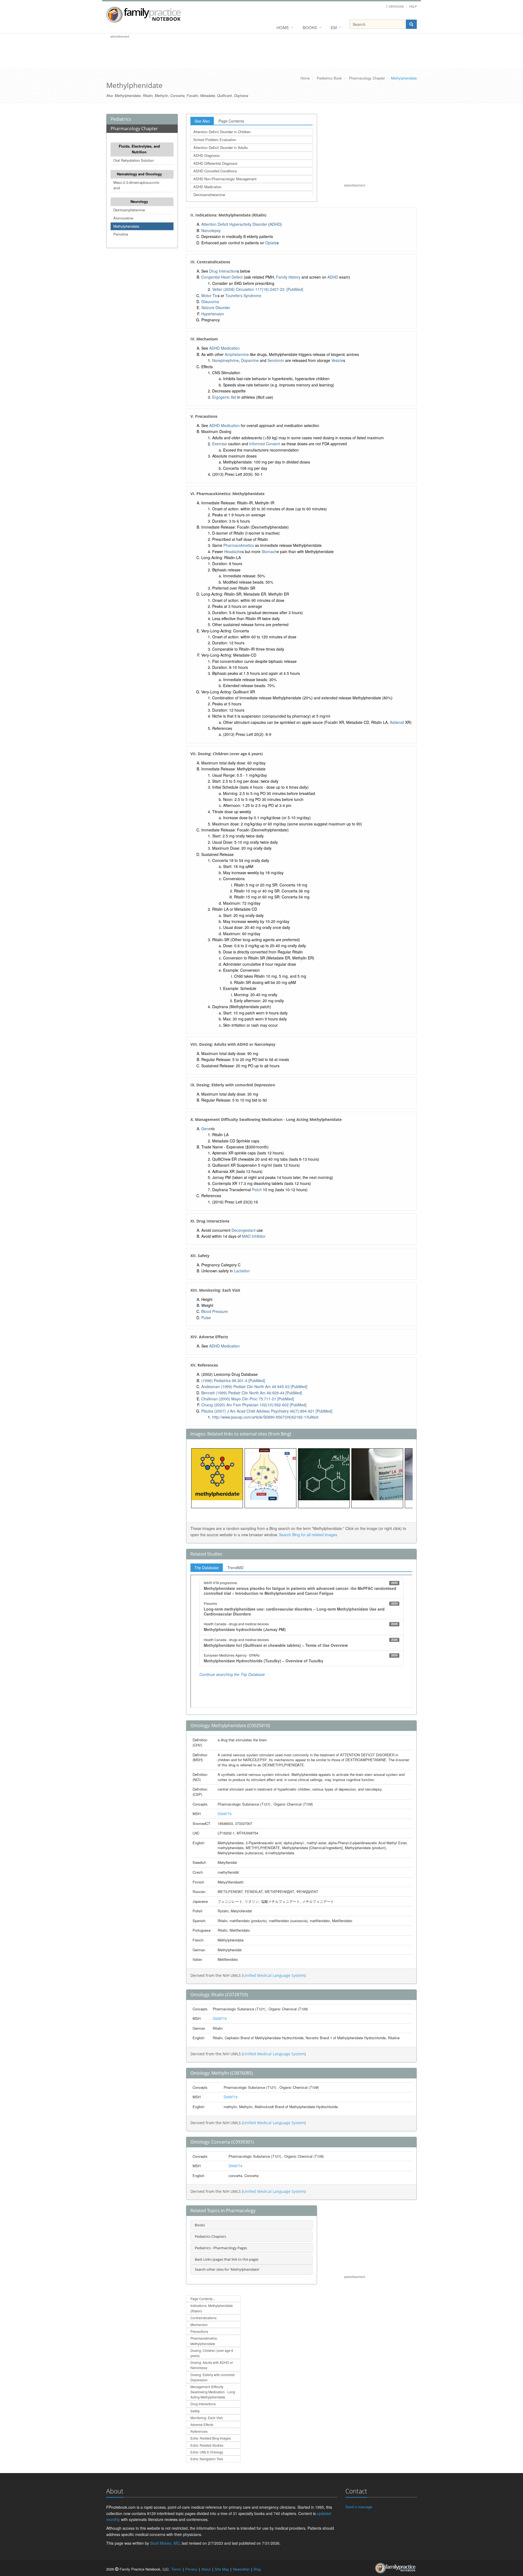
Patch (257, 1190)
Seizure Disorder (216, 307)
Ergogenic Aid (224, 397)
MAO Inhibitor (254, 1236)
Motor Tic (209, 295)
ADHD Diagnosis (207, 155)
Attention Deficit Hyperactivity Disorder (234, 224)
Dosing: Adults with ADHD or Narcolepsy (212, 2365)
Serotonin (276, 360)
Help (413, 6)
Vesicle (337, 360)
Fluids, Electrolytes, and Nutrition (139, 149)
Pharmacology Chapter (367, 78)
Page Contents (231, 121)
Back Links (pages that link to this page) (226, 2259)
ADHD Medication (207, 187)
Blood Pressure (215, 1311)
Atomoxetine (123, 218)
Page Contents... (203, 2299)
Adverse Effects (202, 2424)
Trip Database (207, 1568)
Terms (176, 2569)
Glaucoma (210, 301)
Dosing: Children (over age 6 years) (212, 2353)
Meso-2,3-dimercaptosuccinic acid (136, 185)
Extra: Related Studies (207, 2445)
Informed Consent (265, 444)
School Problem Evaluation (215, 140)
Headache (233, 551)
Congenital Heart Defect (222, 277)
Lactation (242, 1271)
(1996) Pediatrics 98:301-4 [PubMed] (233, 1380)
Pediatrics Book (329, 78)
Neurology (139, 201)
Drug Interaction (223, 271)
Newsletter (241, 2569)
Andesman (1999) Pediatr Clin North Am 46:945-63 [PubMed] (254, 1386)
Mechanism (199, 2325)
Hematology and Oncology (139, 174)
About (206, 2569)
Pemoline (121, 234)
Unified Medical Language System (274, 1975)
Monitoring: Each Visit (206, 2418)
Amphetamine (237, 354)
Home (283, 27)
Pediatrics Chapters (210, 2236)
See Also (202, 121)
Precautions (199, 2331)
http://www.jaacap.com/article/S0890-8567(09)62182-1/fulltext (265, 1417)
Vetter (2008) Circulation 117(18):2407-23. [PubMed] (258, 289)
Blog (257, 2569)
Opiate (271, 243)
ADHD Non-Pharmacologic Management (225, 179)
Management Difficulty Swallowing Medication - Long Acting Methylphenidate (213, 2392)
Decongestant (244, 1230)
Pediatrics (121, 119)
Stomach (269, 551)
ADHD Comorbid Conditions (215, 171)
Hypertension (213, 314)
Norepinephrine (226, 360)
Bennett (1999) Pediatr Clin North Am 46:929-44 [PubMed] (252, 1393)
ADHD (275, 224)
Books (310, 27)
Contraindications (203, 2318)
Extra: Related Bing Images (211, 2438)
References (199, 2431)
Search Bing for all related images (308, 1535)
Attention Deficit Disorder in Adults (221, 147)
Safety (195, 2411)
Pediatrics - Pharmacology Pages (221, 2248)
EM (334, 27)
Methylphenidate (126, 226)
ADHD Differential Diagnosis (215, 163)
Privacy (191, 2569)
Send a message (359, 2507)
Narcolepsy (211, 230)
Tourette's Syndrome (243, 295)
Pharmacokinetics (239, 545)
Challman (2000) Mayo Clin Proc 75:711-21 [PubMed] (248, 1399)
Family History (288, 277)
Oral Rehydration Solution (133, 160)
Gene (206, 1129)
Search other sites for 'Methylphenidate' (227, 2269)
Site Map (222, 2569)
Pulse (206, 1318)
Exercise (220, 444)
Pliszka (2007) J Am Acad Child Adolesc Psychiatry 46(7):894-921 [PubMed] (267, 1411)
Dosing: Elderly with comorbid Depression (212, 2377)
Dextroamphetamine (129, 210)
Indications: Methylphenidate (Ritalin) (212, 2308)
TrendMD (235, 1568)
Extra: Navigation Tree (207, 2459)
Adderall (397, 722)
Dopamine (250, 360)
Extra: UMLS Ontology (207, 2452)
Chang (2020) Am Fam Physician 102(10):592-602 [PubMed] (254, 1405)
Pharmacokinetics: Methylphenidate (204, 2341)
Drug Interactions (203, 2404)
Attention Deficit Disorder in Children (222, 132)
